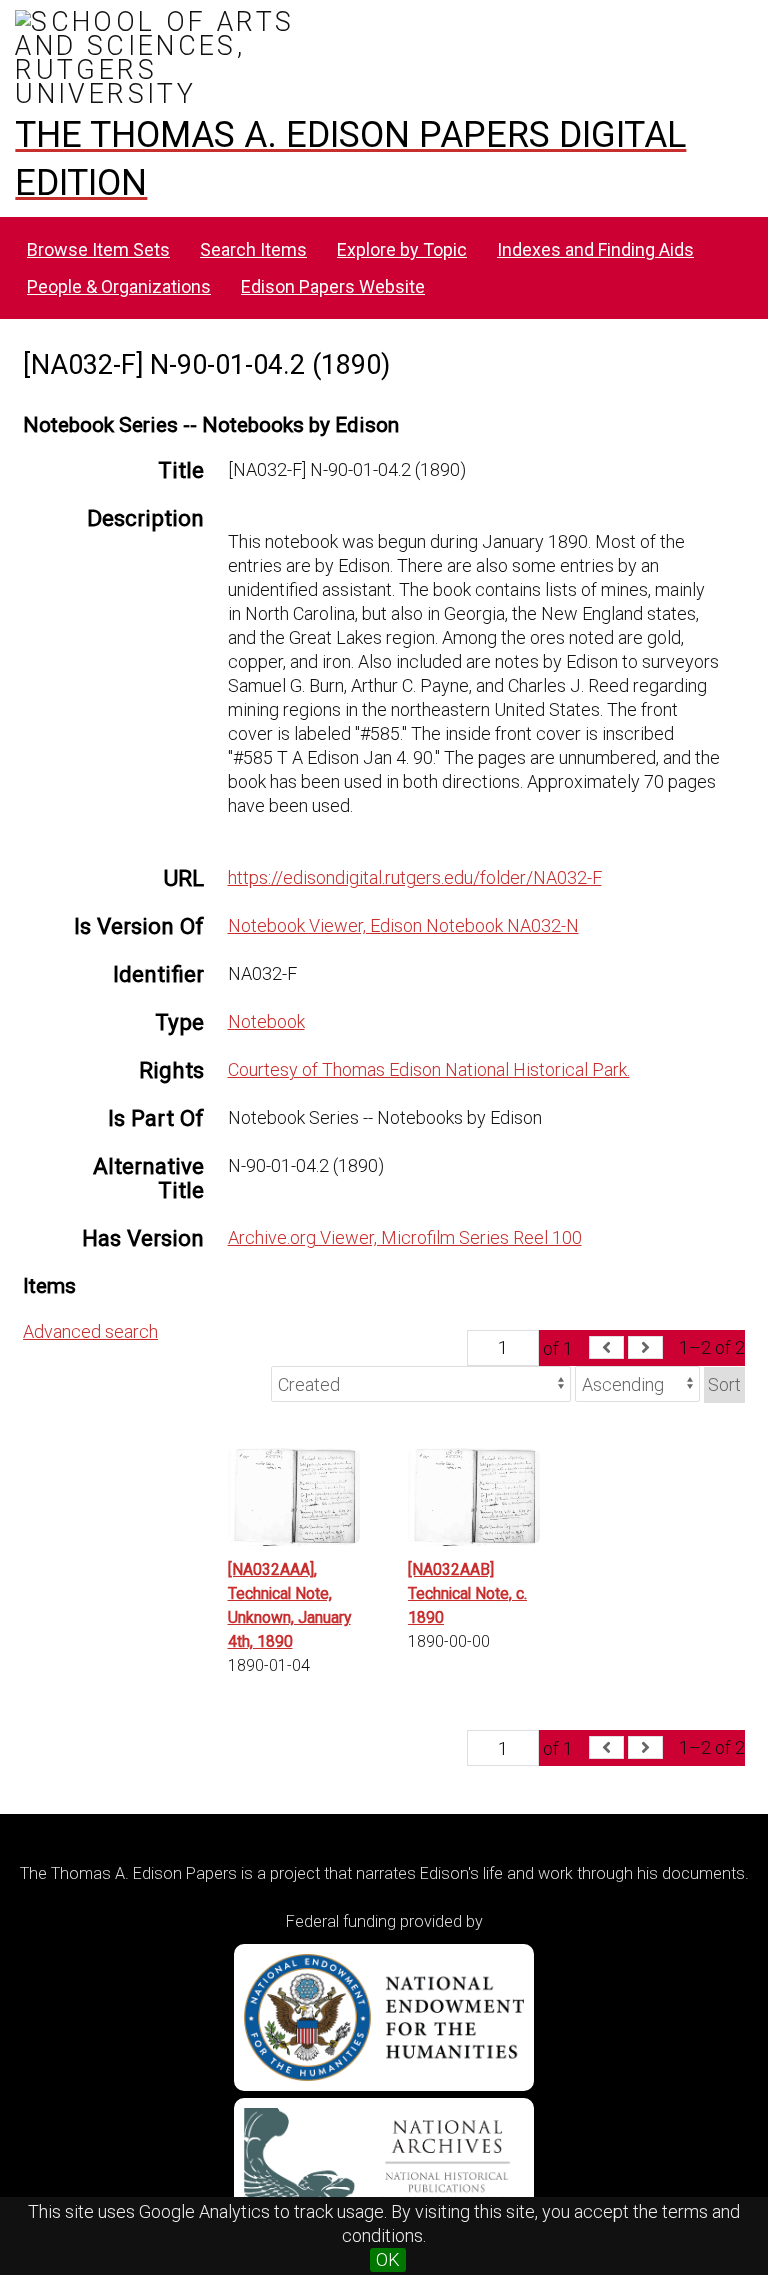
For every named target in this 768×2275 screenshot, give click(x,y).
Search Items (253, 249)
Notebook (266, 1021)
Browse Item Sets (98, 249)
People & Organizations (119, 286)
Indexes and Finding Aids (595, 249)
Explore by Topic (402, 249)
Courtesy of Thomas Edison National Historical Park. (429, 1069)
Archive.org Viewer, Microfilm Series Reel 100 (405, 1237)
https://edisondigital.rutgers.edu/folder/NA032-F (415, 877)
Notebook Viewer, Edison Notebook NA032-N (403, 925)
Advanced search (90, 1331)
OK (388, 2259)
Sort (724, 1384)
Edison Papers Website (333, 286)
